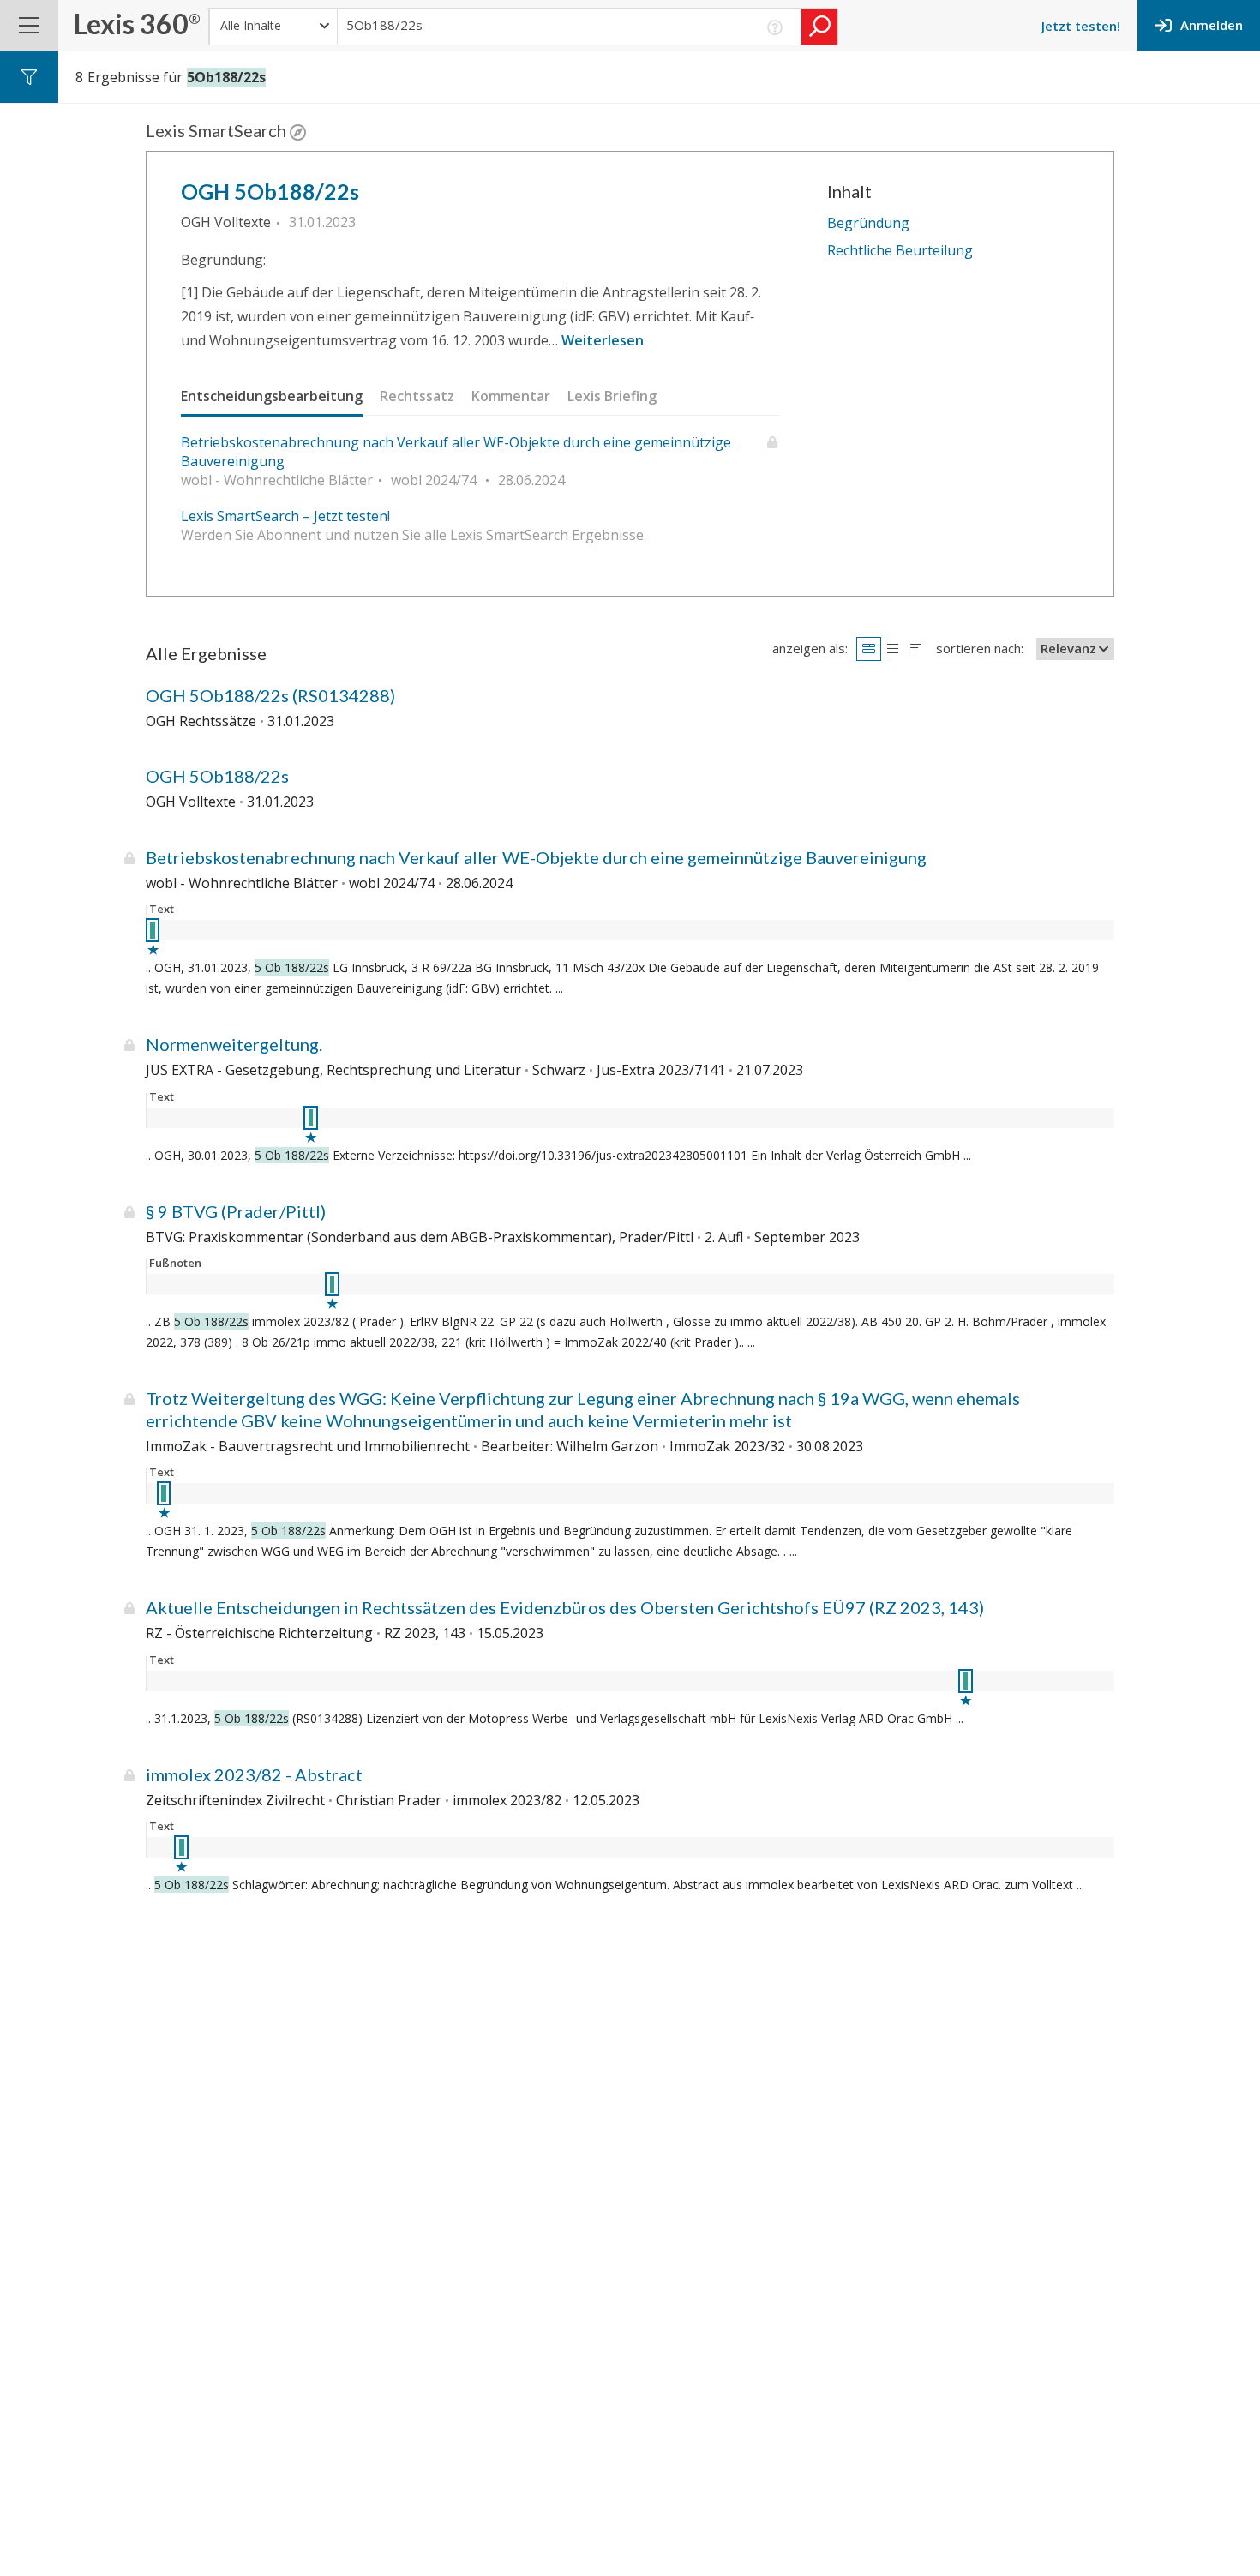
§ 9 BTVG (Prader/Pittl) (236, 1211)
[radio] (869, 649)
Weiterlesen (603, 340)
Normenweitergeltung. (234, 1044)
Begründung (868, 223)
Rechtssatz (417, 396)
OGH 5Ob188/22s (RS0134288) (270, 695)
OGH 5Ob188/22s (270, 191)
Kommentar (511, 396)
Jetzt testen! (1081, 26)
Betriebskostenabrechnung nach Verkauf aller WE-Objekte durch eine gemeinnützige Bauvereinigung (456, 452)
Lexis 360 (137, 24)
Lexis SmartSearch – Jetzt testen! (285, 516)
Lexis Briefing (612, 396)
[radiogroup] (892, 649)
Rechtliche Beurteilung (900, 250)
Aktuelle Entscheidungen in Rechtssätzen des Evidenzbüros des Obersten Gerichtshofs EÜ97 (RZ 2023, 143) (565, 1607)
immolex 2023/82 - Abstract (254, 1774)
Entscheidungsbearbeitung (272, 396)
